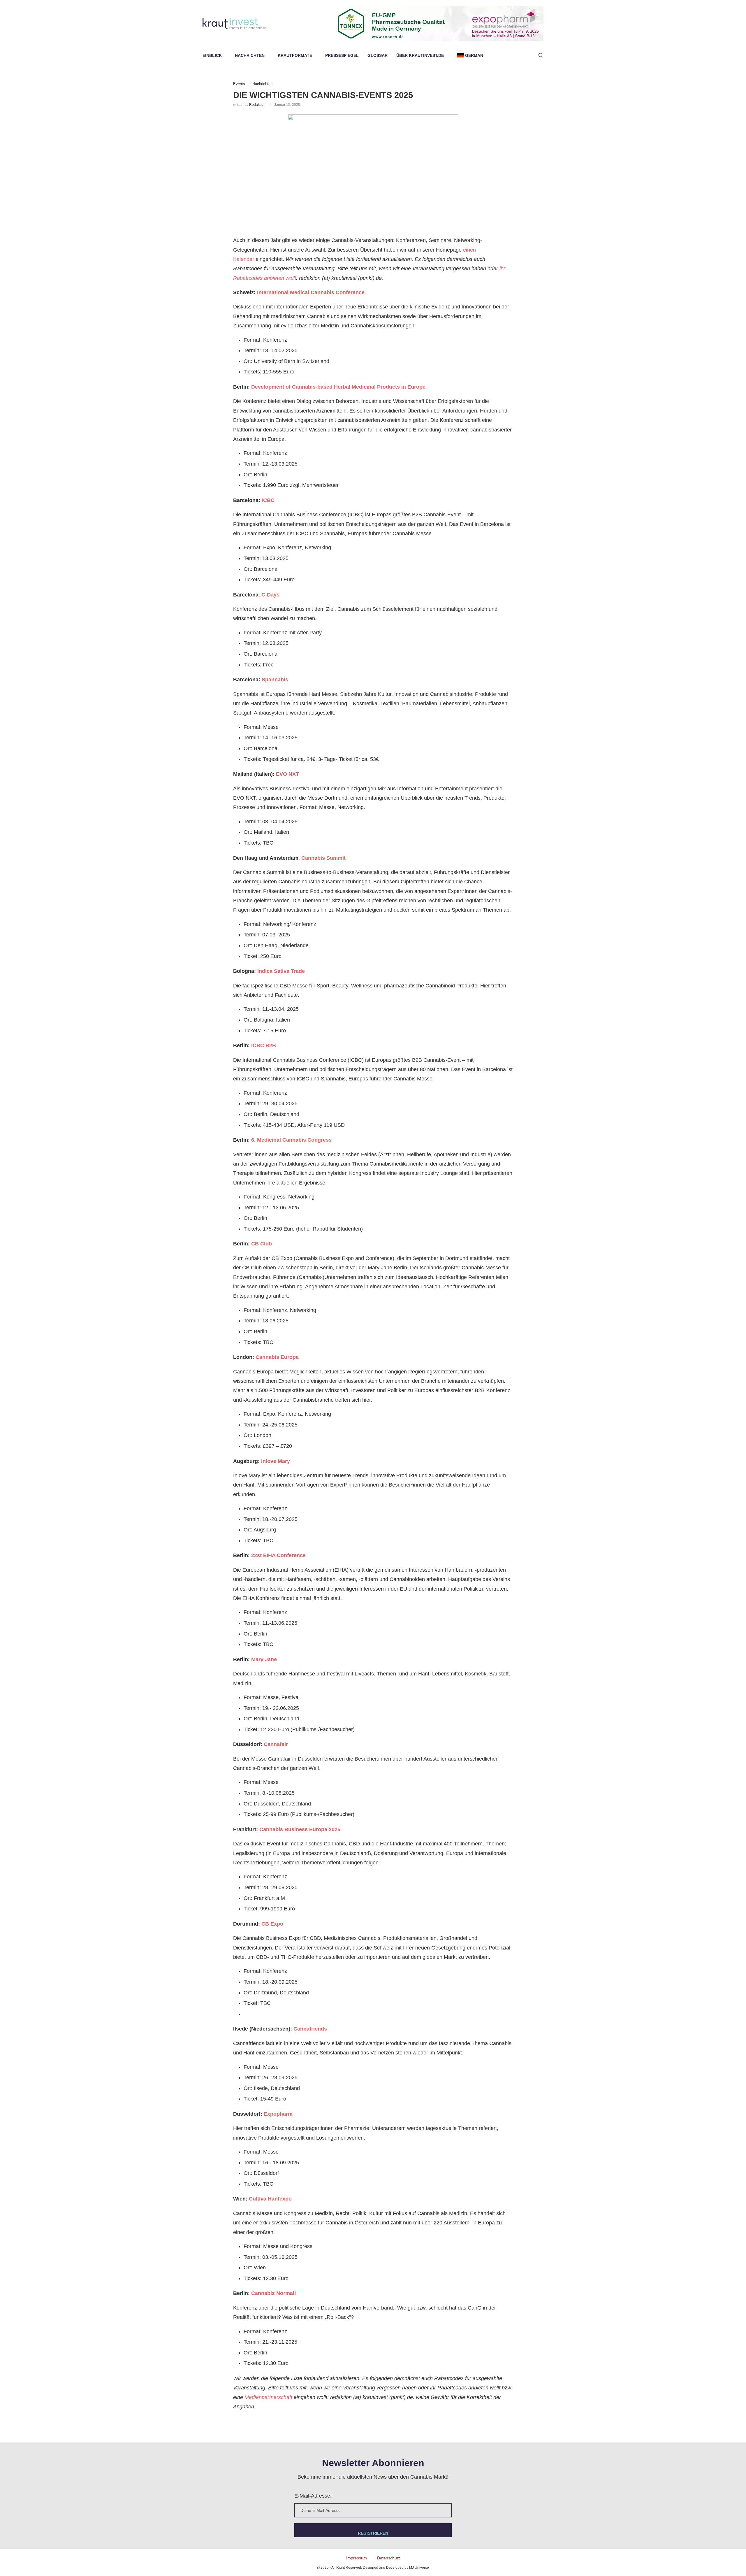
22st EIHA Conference (278, 1555)
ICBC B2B (264, 1045)
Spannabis (274, 680)
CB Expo (272, 1924)
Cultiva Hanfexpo (270, 2199)
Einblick (212, 55)
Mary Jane (264, 1659)
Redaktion (257, 105)
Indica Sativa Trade (281, 971)
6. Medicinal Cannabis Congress (291, 1140)
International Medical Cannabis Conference (311, 292)
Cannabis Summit (323, 858)
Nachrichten (250, 55)
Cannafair (276, 1744)
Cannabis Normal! (274, 2293)
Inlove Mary (276, 1461)
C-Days (270, 595)
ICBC (268, 500)
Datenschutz (389, 2558)
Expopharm (278, 2114)
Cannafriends (310, 2029)
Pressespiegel (342, 55)
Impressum (357, 2558)
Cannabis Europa (277, 1357)
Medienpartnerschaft (268, 2397)
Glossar (378, 55)
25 (337, 1829)
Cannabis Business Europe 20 (297, 1829)
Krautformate (295, 55)
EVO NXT (287, 774)
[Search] (541, 55)
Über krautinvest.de (420, 55)
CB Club (262, 1244)
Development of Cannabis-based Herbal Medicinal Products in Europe (338, 387)
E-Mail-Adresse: (313, 2496)
